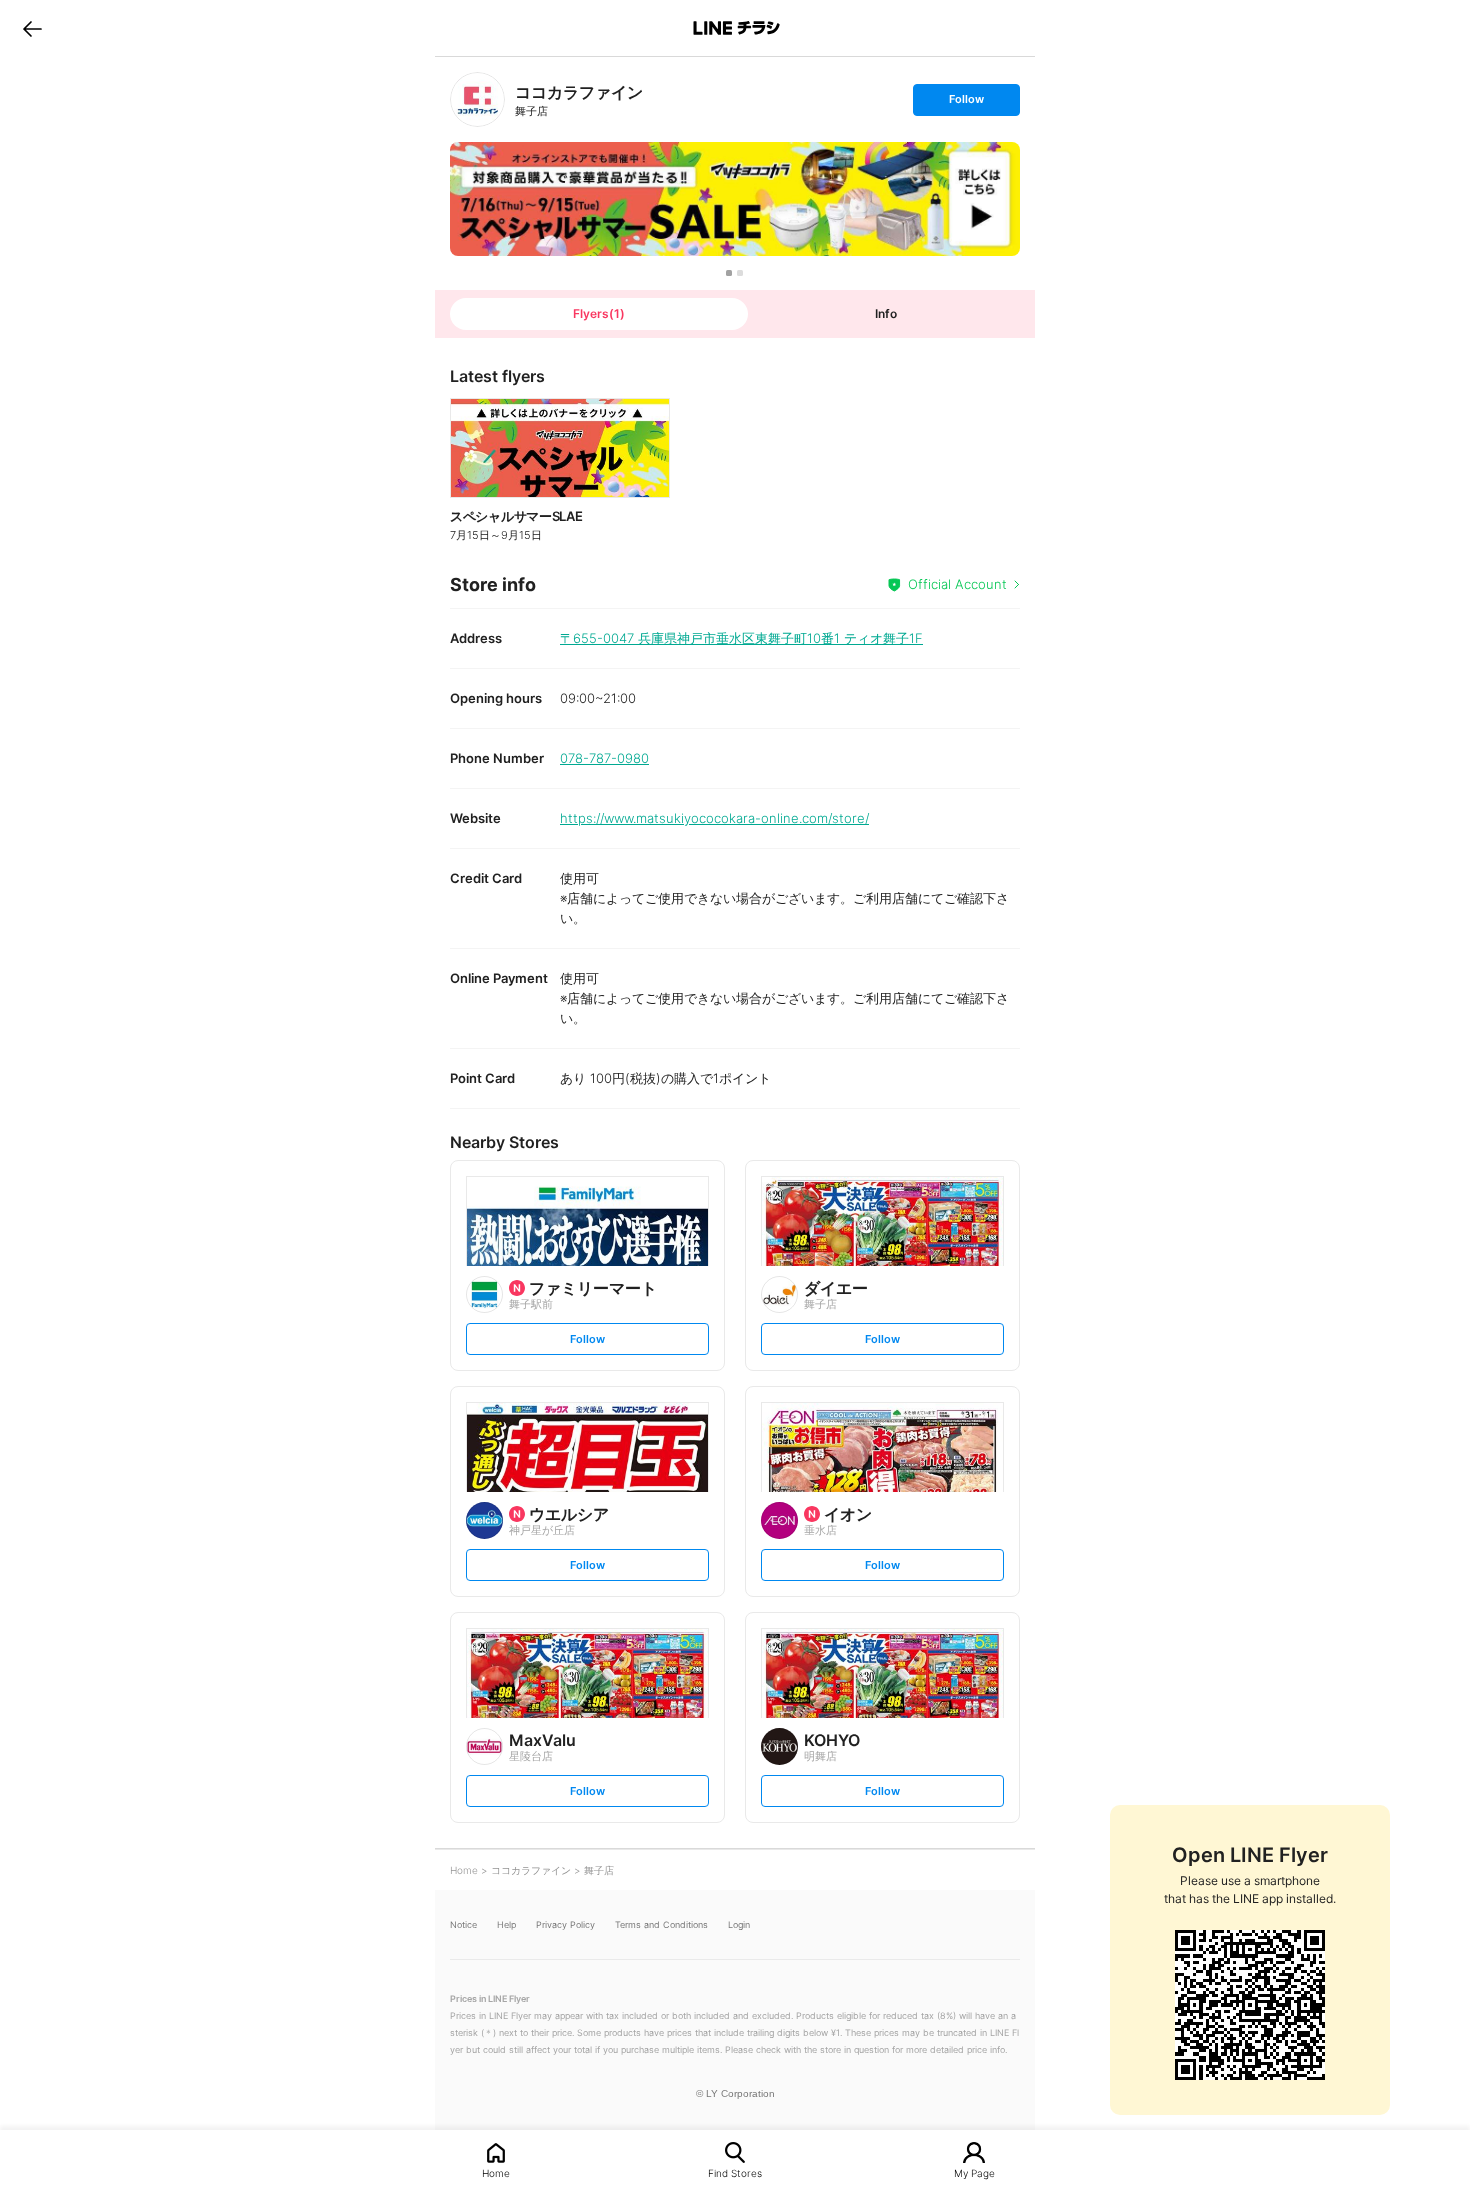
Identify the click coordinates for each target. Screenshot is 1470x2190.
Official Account (957, 584)
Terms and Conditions (661, 1924)
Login (739, 1924)
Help (506, 1924)
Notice (463, 1924)
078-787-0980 (604, 758)
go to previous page (32, 28)
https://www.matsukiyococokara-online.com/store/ (714, 818)
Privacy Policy (565, 1924)
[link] (477, 99)
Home (496, 2172)
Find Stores (735, 2172)
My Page (974, 2172)
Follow (966, 103)
